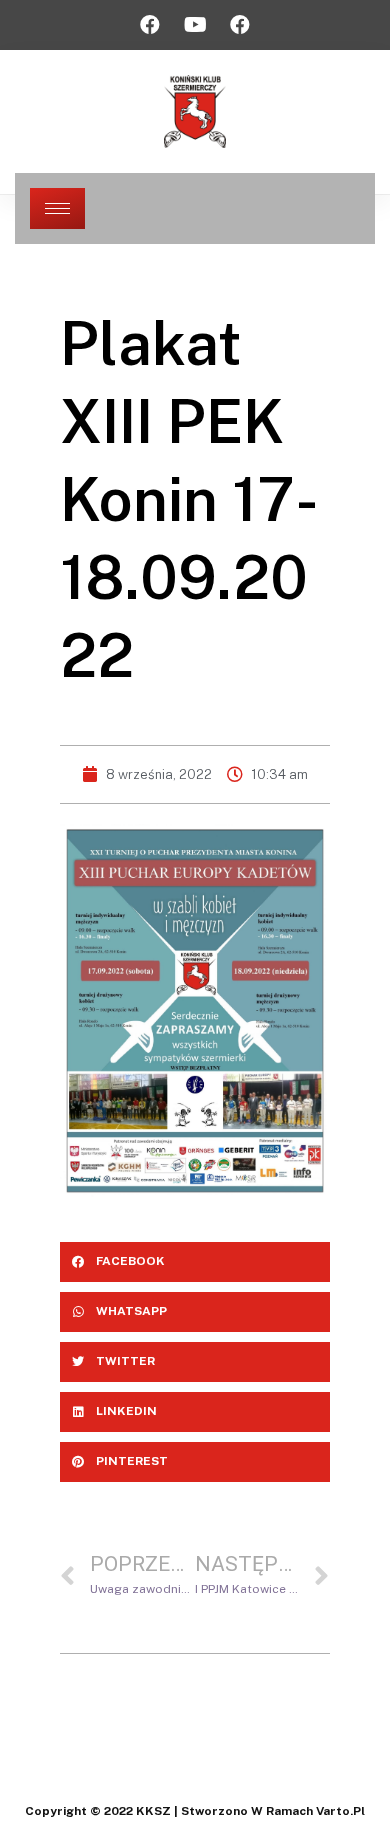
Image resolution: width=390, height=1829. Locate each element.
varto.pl (340, 1811)
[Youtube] (195, 25)
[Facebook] (150, 25)
